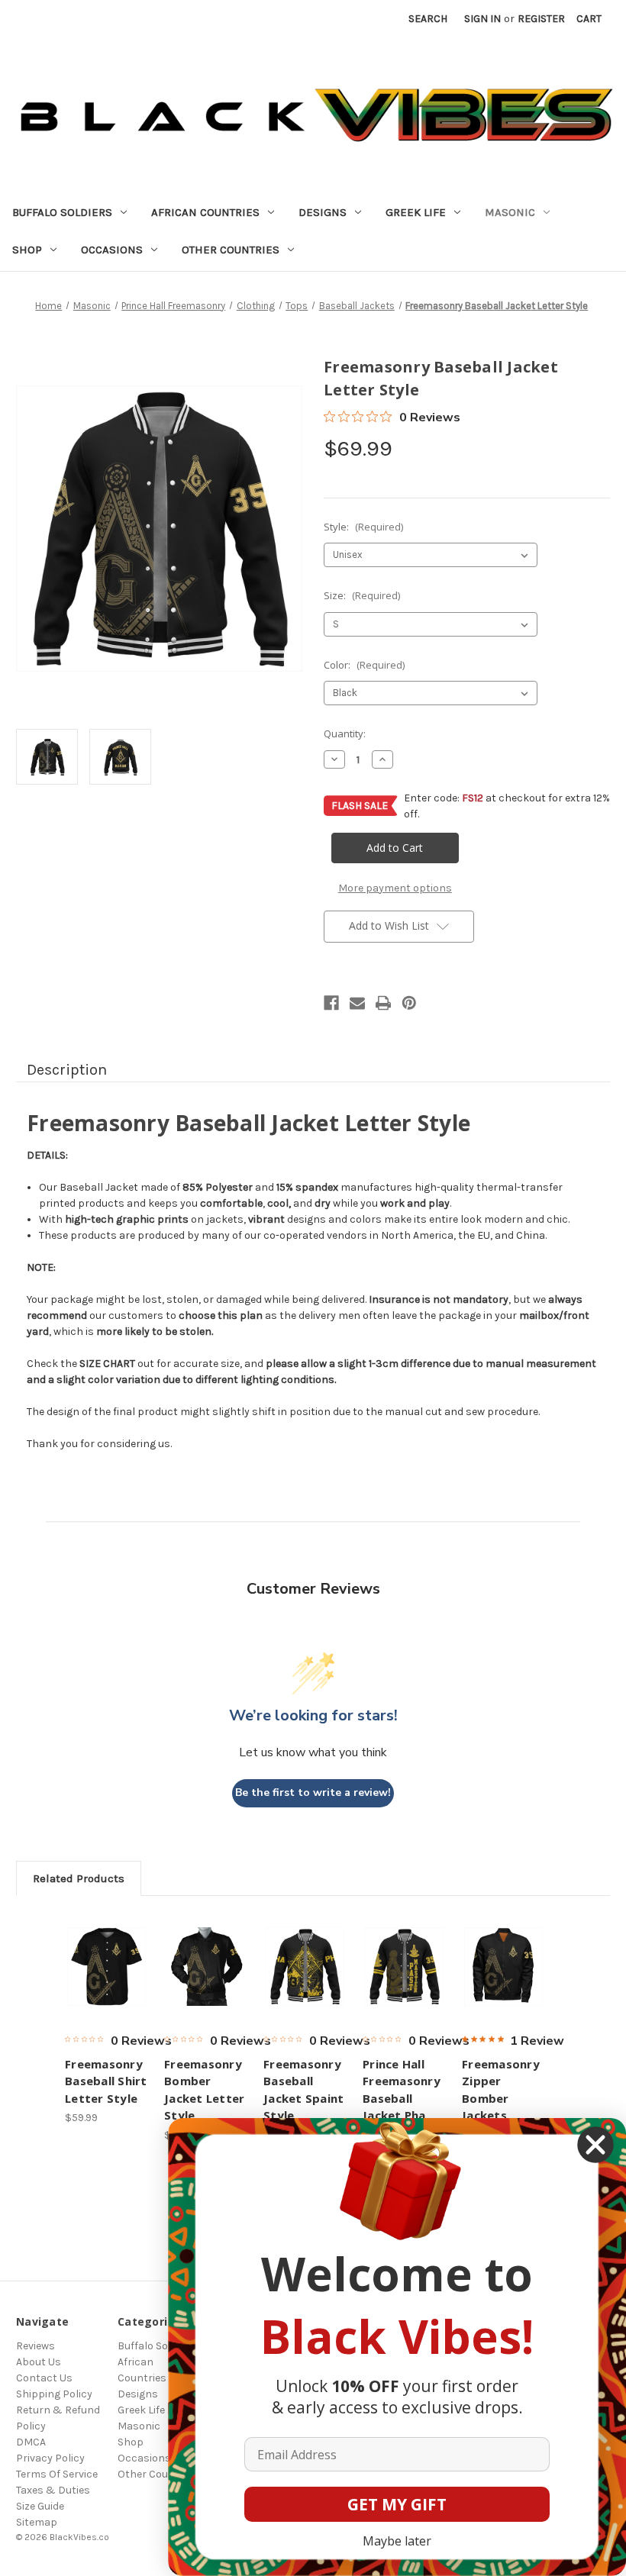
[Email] (357, 1003)
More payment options (395, 888)
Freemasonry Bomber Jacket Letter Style (204, 2090)
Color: (364, 665)
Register (541, 19)
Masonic (510, 212)
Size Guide (40, 2506)
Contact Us (44, 2378)
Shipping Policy (54, 2394)
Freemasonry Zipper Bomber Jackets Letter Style (501, 2098)
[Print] (383, 1003)
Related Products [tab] (79, 1878)
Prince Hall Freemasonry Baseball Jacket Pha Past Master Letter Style (402, 2107)
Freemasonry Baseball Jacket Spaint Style (303, 2090)
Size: (362, 595)
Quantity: (345, 733)
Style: (363, 527)
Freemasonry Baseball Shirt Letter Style (106, 2081)
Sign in (482, 19)
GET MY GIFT (397, 2504)
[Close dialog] (595, 2145)
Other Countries (231, 250)
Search (428, 19)
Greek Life (416, 212)
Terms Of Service (57, 2474)
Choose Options (107, 1966)
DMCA (31, 2442)
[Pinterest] (409, 1003)
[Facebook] (331, 1003)
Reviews (35, 2346)
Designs (323, 212)
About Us (39, 2362)
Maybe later (397, 2541)
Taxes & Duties (53, 2490)
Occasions (112, 250)
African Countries (205, 212)
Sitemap (37, 2522)
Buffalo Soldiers (62, 212)
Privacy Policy (50, 2458)
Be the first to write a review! (313, 1793)
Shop (27, 250)
